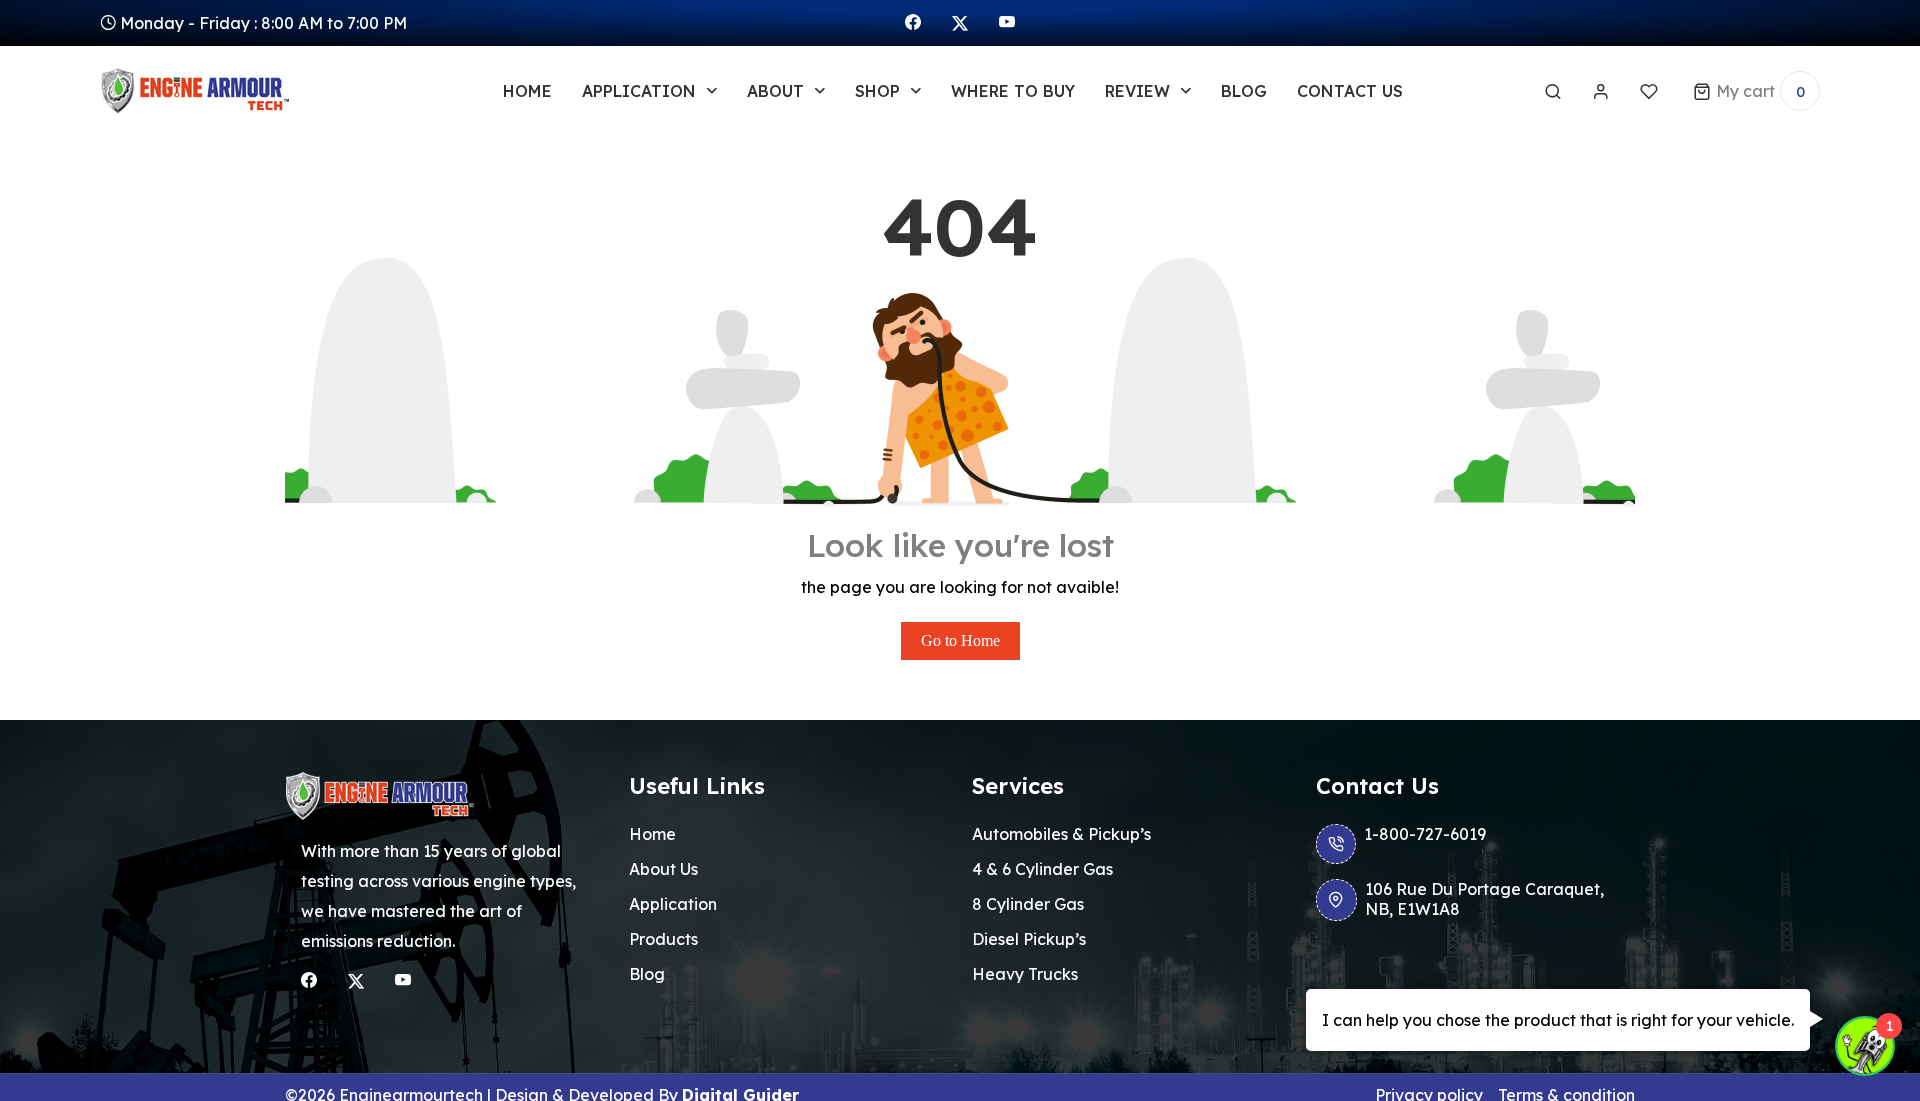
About (775, 91)
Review (1137, 91)
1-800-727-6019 (1425, 834)
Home (527, 91)
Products (663, 939)
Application (673, 904)
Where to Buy (1013, 91)
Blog (1244, 91)
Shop (877, 91)
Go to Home (960, 640)
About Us (663, 869)
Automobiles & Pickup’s (1061, 834)
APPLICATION (639, 91)
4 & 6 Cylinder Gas (1042, 869)
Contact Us (1350, 91)
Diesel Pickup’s (1029, 939)
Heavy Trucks (1025, 974)
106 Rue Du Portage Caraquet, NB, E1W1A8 (1484, 899)
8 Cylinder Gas (1028, 904)
